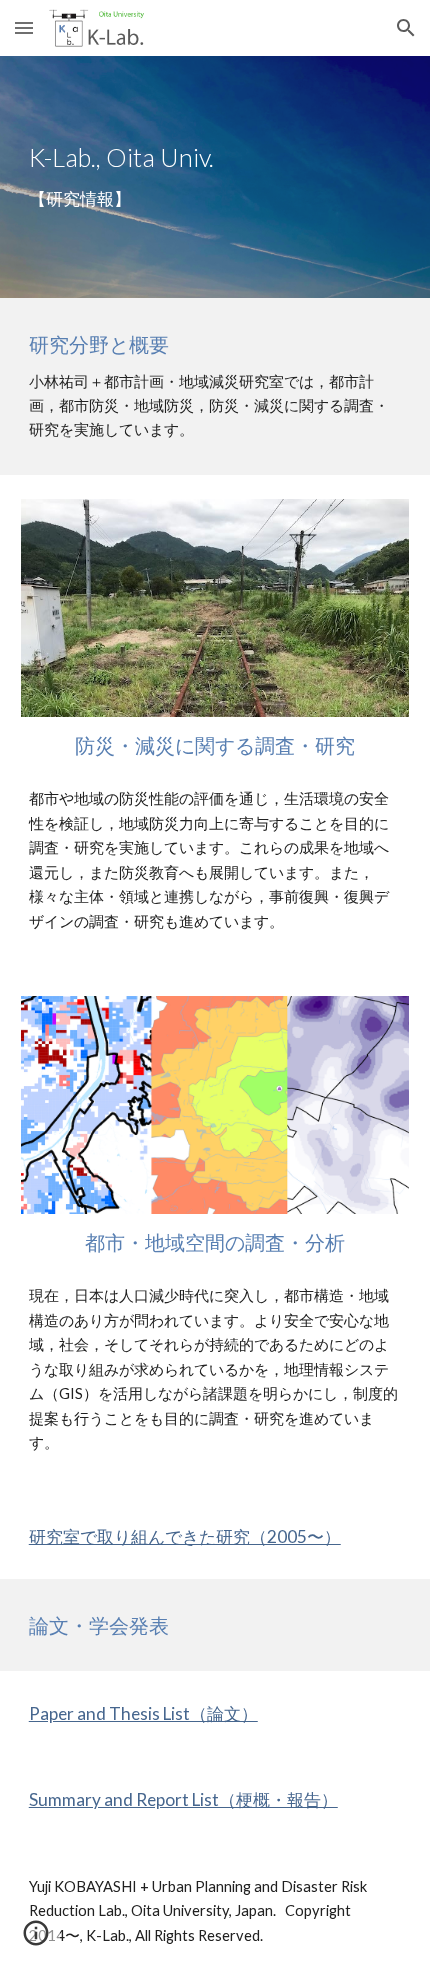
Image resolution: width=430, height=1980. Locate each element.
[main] (215, 177)
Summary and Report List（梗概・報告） (183, 1799)
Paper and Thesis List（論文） (143, 1713)
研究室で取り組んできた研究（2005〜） (185, 1536)
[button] (24, 27)
